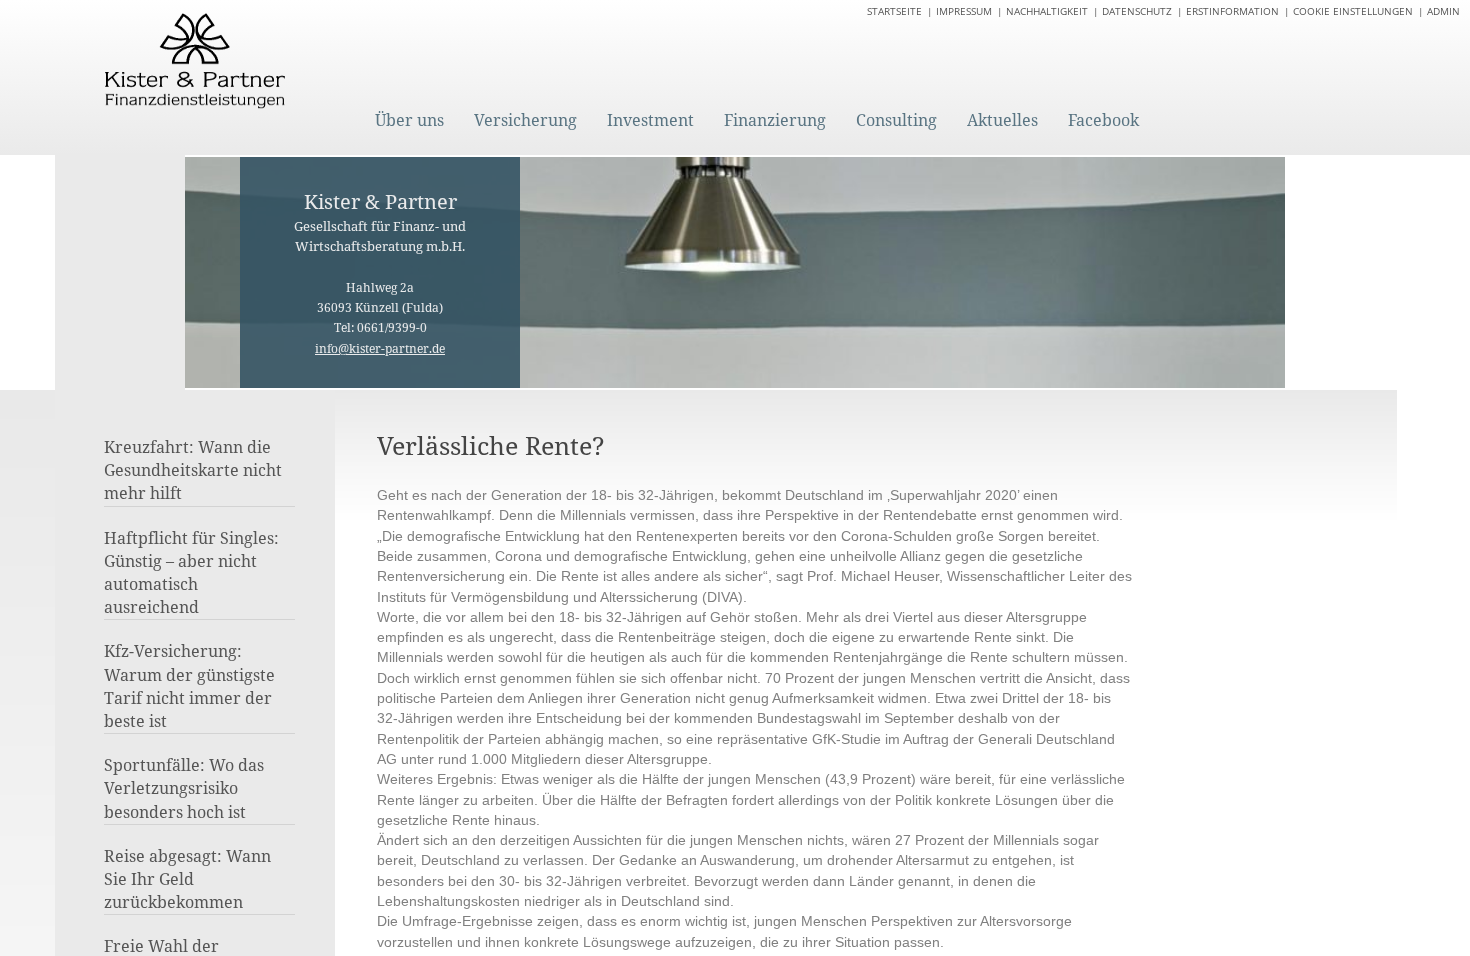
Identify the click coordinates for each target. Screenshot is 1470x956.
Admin (1443, 11)
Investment (650, 120)
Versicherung (525, 120)
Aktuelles (1002, 120)
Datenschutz (1137, 11)
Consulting (896, 120)
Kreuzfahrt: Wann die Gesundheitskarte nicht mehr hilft (193, 470)
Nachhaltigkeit (1047, 11)
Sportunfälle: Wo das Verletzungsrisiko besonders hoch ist (184, 788)
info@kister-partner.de (380, 348)
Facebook (1103, 120)
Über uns (409, 120)
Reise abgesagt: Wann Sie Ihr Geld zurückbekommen (187, 879)
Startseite (894, 11)
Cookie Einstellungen (1353, 11)
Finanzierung (775, 120)
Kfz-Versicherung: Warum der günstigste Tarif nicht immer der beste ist (189, 686)
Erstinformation (1232, 11)
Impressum (964, 11)
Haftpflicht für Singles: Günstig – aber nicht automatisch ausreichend (191, 573)
